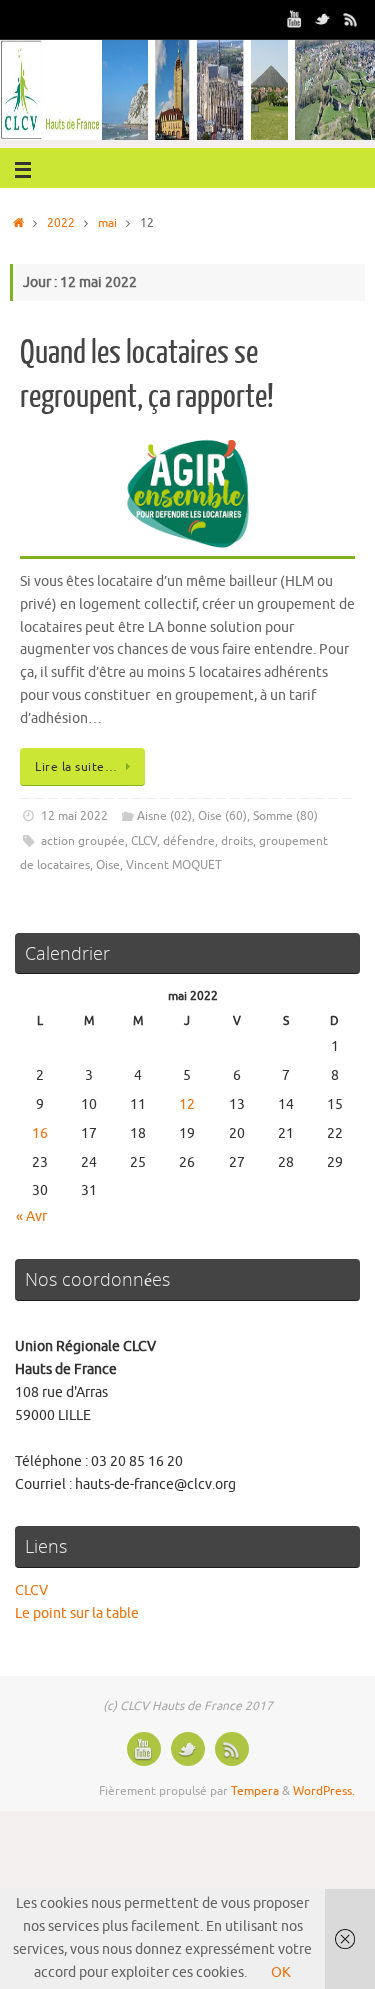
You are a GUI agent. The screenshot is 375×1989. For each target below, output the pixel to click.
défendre (189, 841)
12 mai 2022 (74, 816)
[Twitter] (323, 19)
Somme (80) (285, 816)
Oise (108, 865)
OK (281, 1972)
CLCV (144, 841)
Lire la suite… (76, 767)
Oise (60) (222, 816)
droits (237, 841)
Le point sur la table (77, 1613)
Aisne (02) (164, 816)
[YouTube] (295, 19)
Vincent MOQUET (174, 865)
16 (40, 1133)
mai (107, 223)
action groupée (83, 841)
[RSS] (351, 19)
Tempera (255, 1791)
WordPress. (324, 1791)
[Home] (18, 223)
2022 (61, 223)
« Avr (31, 1216)
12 (187, 1104)
